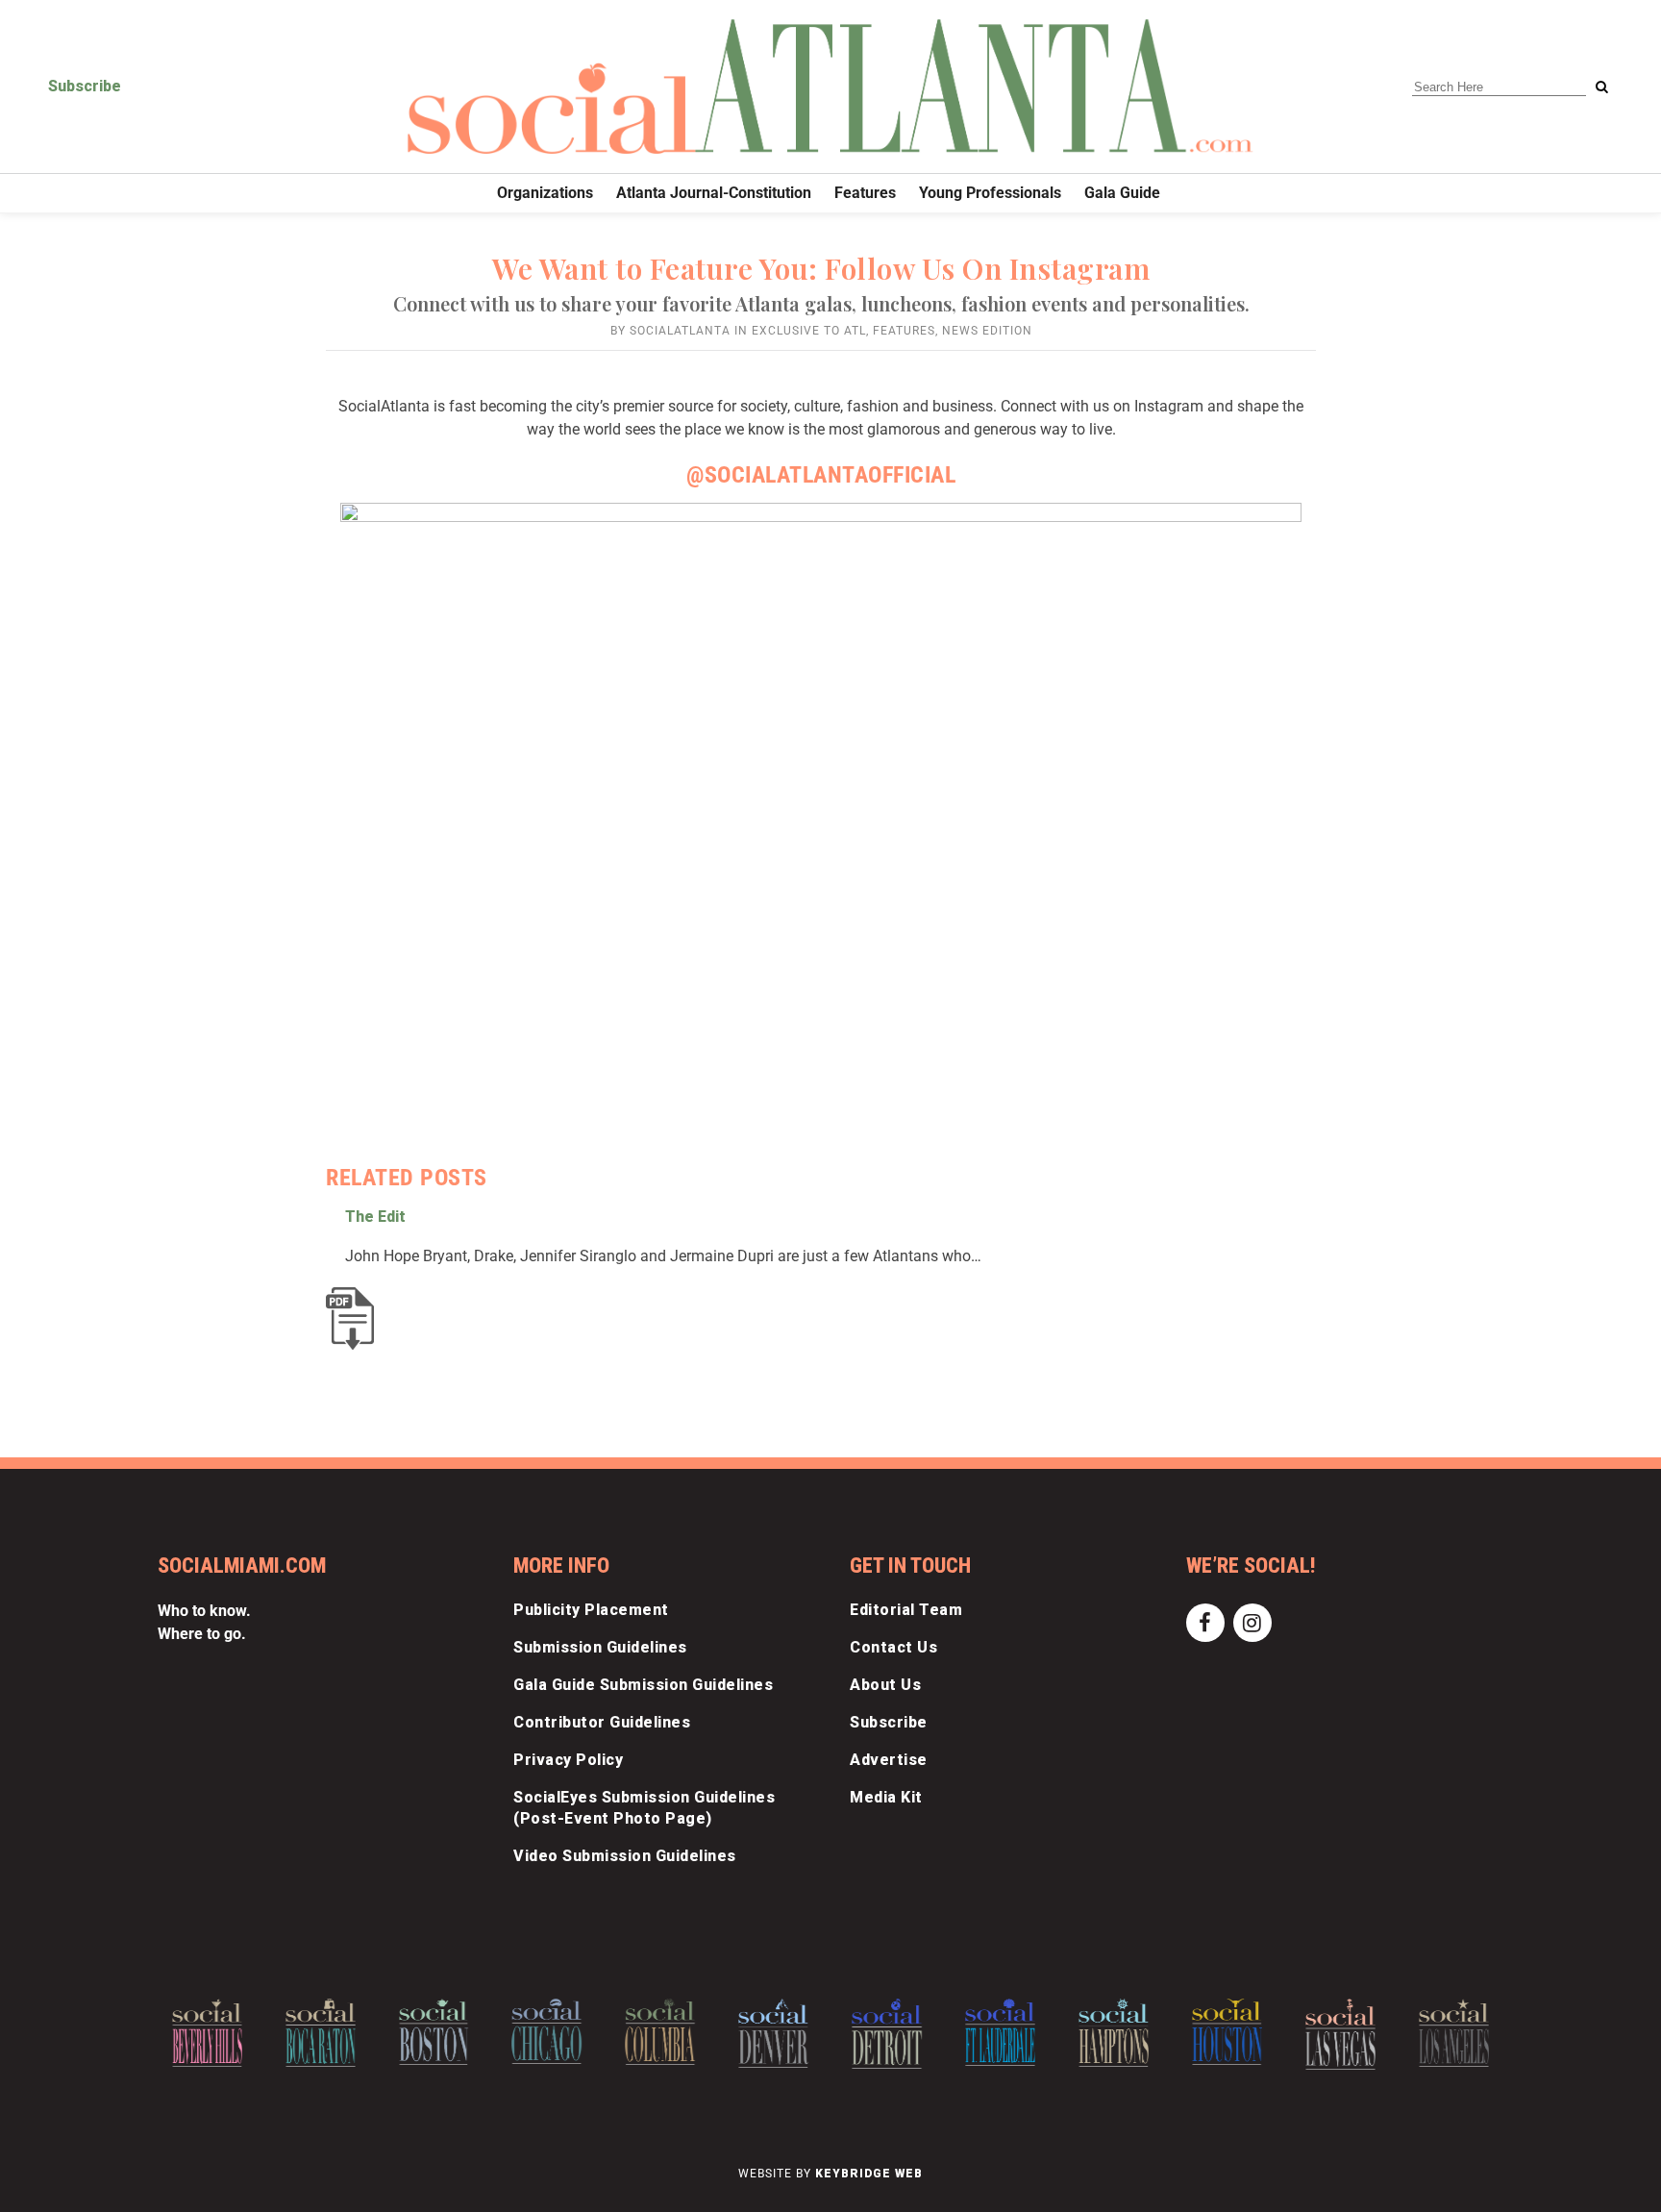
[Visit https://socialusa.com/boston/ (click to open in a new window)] (434, 2032)
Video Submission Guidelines (625, 1856)
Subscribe (85, 86)
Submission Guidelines (600, 1647)
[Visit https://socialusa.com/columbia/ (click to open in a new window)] (660, 2032)
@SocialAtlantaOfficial (821, 475)
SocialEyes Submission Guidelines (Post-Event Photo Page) (644, 1808)
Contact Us (893, 1647)
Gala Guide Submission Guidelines (643, 1685)
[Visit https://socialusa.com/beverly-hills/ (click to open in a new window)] (207, 2033)
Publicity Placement (591, 1610)
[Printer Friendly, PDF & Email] (355, 1318)
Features (904, 331)
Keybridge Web (869, 2174)
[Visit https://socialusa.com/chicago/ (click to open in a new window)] (547, 2031)
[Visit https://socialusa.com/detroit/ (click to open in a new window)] (887, 2034)
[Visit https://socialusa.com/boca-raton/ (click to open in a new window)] (321, 2033)
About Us (885, 1685)
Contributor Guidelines (602, 1722)
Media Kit (886, 1797)
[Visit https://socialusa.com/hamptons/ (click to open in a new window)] (1114, 2033)
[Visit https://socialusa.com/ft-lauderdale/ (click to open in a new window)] (1000, 2032)
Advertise (889, 1760)
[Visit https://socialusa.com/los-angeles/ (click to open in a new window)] (1454, 2033)
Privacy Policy (568, 1760)
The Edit (375, 1217)
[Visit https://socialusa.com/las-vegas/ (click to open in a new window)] (1340, 2035)
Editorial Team (906, 1610)
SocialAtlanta (680, 331)
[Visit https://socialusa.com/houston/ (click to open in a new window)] (1227, 2032)
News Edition (987, 331)
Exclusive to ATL (809, 331)
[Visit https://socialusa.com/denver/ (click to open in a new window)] (773, 2033)
